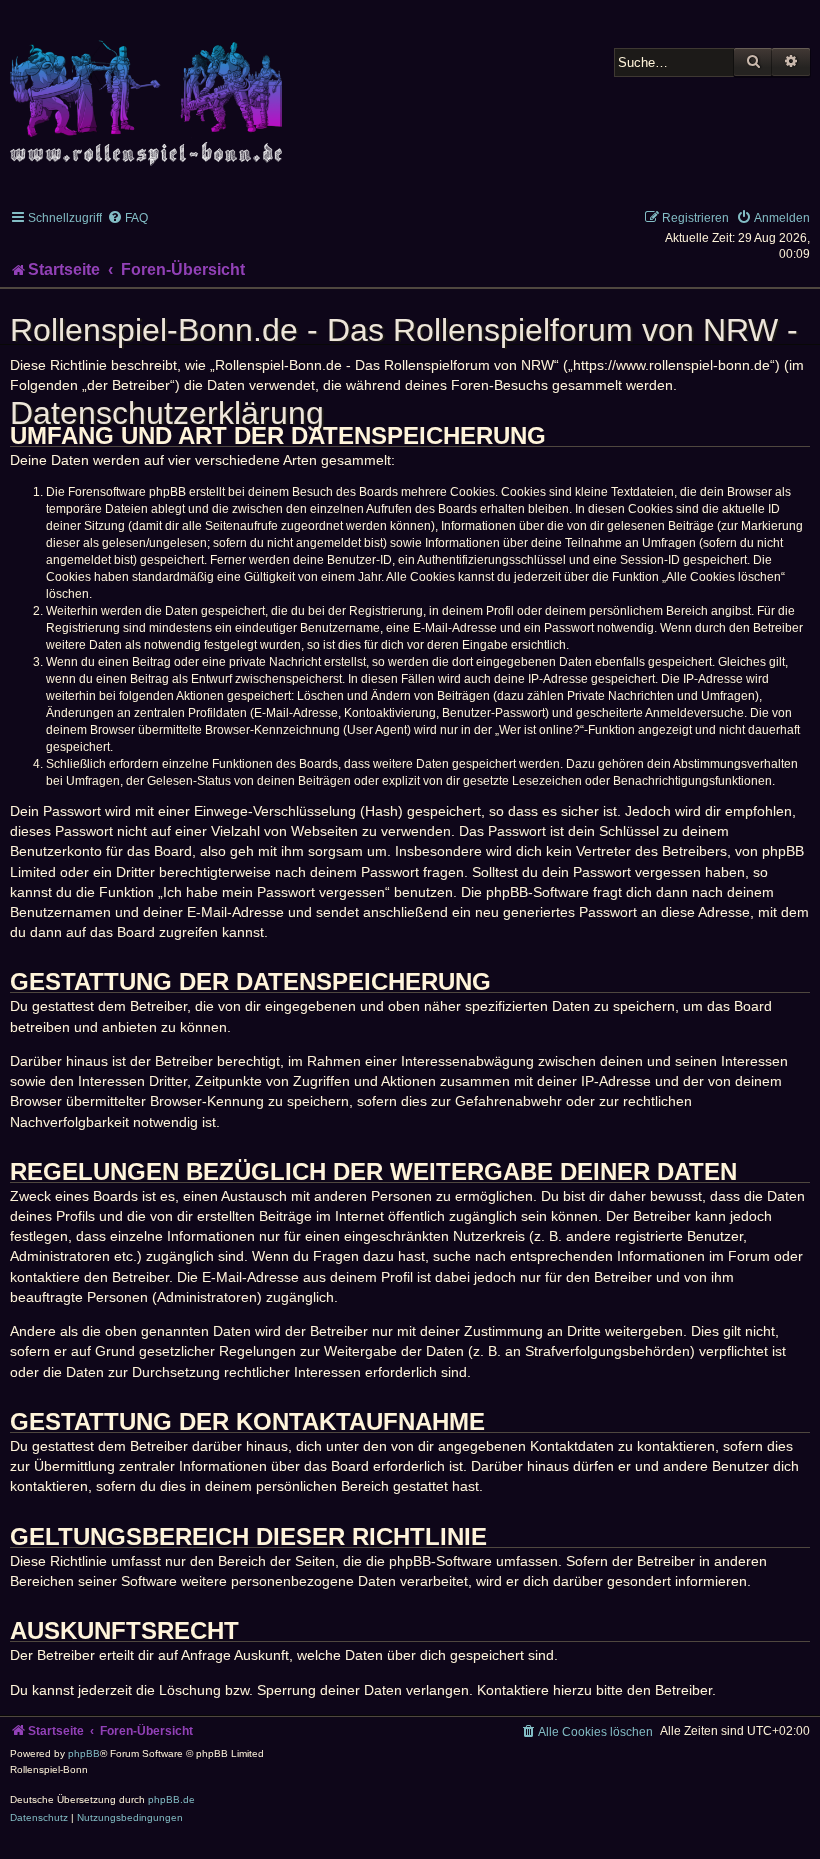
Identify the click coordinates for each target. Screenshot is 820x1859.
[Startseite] (150, 91)
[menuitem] (127, 218)
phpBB (84, 1753)
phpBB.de (171, 1799)
